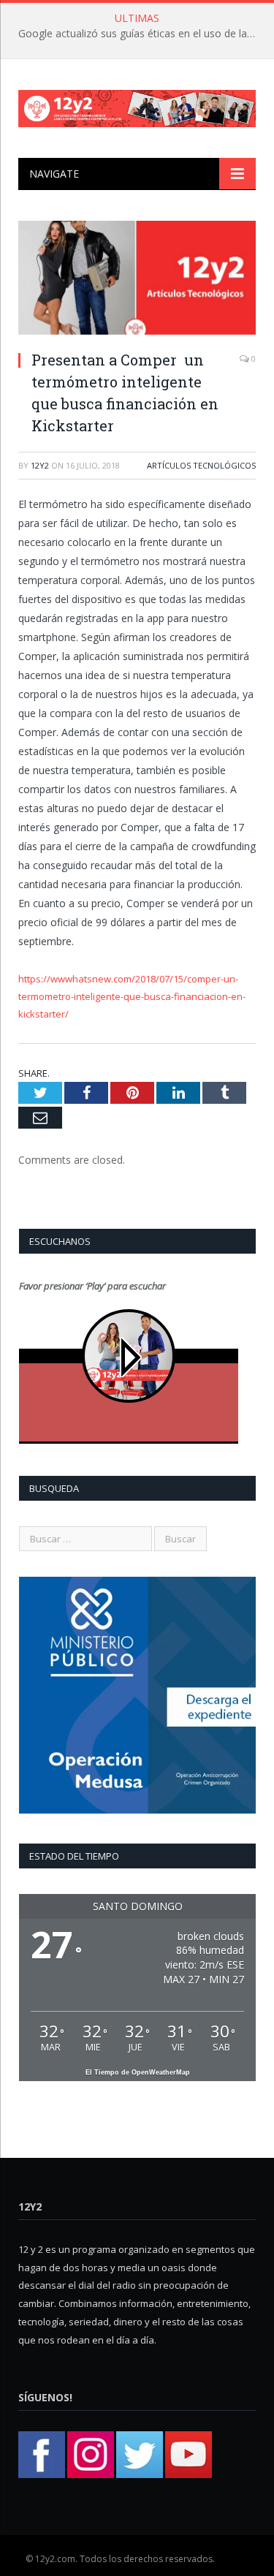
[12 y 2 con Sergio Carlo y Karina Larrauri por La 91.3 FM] (137, 106)
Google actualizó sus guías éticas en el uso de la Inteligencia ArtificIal (141, 34)
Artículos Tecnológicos (201, 465)
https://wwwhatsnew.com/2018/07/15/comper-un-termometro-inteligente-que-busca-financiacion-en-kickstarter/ (132, 996)
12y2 (40, 465)
